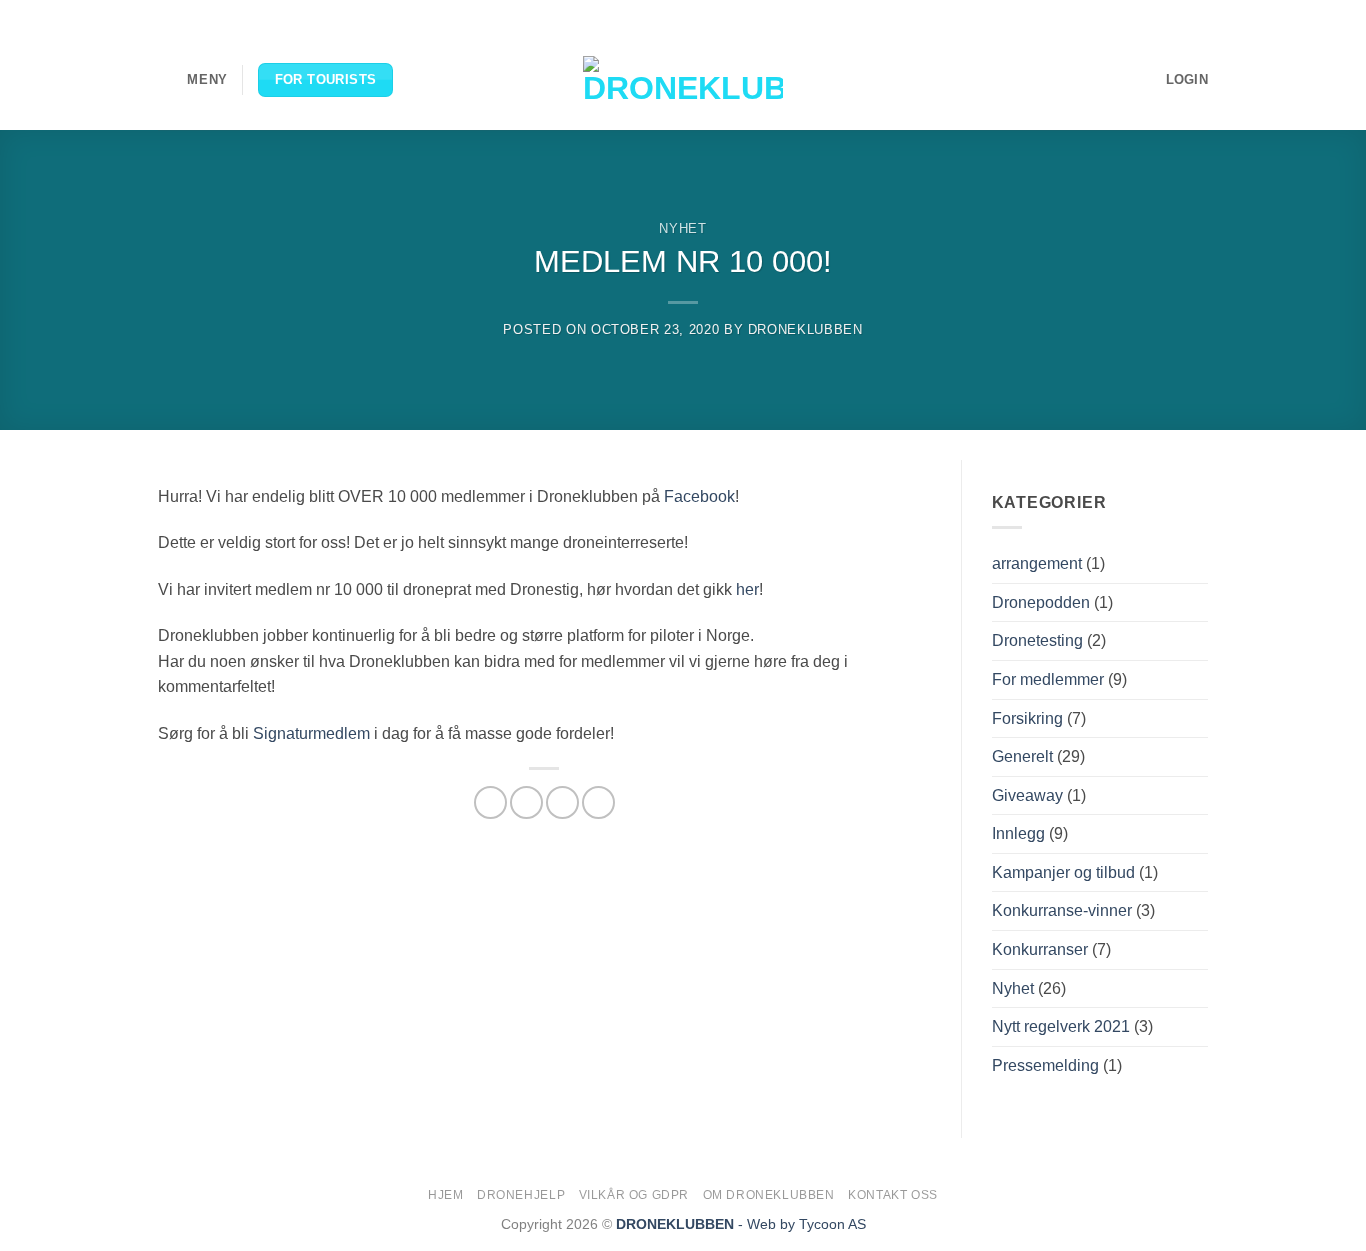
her (747, 589)
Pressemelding (1045, 1065)
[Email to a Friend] (562, 802)
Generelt (1022, 756)
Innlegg (1018, 833)
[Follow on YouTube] (1198, 15)
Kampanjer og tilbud (1063, 872)
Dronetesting (1037, 640)
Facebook (699, 496)
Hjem (445, 1195)
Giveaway (1027, 795)
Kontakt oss (893, 1195)
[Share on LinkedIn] (598, 802)
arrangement (1037, 563)
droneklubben (805, 329)
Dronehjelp (521, 1195)
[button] (193, 79)
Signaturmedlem (311, 733)
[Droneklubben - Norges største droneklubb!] (683, 80)
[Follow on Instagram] (1141, 15)
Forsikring (1027, 718)
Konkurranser (1040, 949)
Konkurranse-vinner (1062, 910)
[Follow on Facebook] (1122, 15)
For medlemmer (1048, 679)
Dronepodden (1041, 602)
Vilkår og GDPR (634, 1195)
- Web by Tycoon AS (802, 1224)
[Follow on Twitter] (1160, 15)
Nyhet (682, 228)
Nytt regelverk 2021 (1061, 1026)
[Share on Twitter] (526, 802)
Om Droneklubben (769, 1195)
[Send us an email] (1179, 15)
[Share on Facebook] (490, 802)
